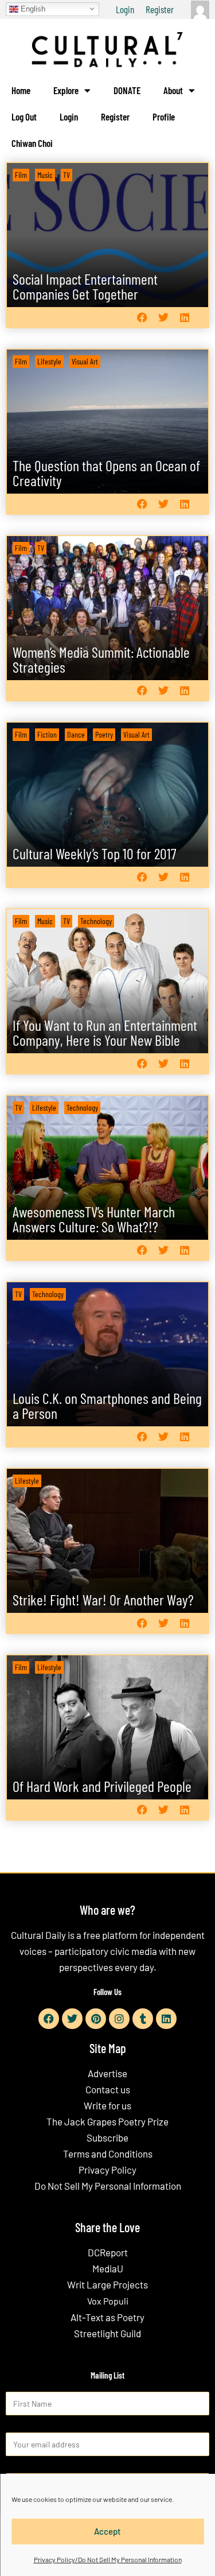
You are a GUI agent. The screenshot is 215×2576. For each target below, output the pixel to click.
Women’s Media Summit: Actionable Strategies (101, 659)
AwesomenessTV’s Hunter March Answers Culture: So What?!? (94, 1219)
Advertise (107, 2073)
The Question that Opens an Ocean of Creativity (106, 473)
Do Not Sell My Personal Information (108, 2186)
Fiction (47, 734)
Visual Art (85, 361)
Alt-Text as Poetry (107, 2317)
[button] (142, 318)
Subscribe (107, 2137)
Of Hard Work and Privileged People (102, 1786)
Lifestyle (49, 361)
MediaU (108, 2268)
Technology (96, 921)
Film (21, 175)
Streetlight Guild (107, 2333)
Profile (164, 117)
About (173, 90)
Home (21, 90)
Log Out (24, 117)
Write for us (107, 2105)
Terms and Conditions (108, 2154)
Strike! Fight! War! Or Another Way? (103, 1599)
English (32, 8)
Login (125, 9)
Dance (76, 734)
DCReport (108, 2252)
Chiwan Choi (32, 143)
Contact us (108, 2089)
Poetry (104, 734)
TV (67, 175)
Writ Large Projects (107, 2284)
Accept (107, 2531)
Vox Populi (108, 2301)
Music (45, 175)
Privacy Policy (107, 2170)
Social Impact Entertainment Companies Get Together (85, 286)
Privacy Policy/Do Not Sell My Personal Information (108, 2559)
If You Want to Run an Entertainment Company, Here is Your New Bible (105, 1032)
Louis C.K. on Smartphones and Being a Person (107, 1405)
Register (160, 9)
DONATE (127, 90)
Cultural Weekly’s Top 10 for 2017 (95, 853)
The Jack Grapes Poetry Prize (107, 2121)
